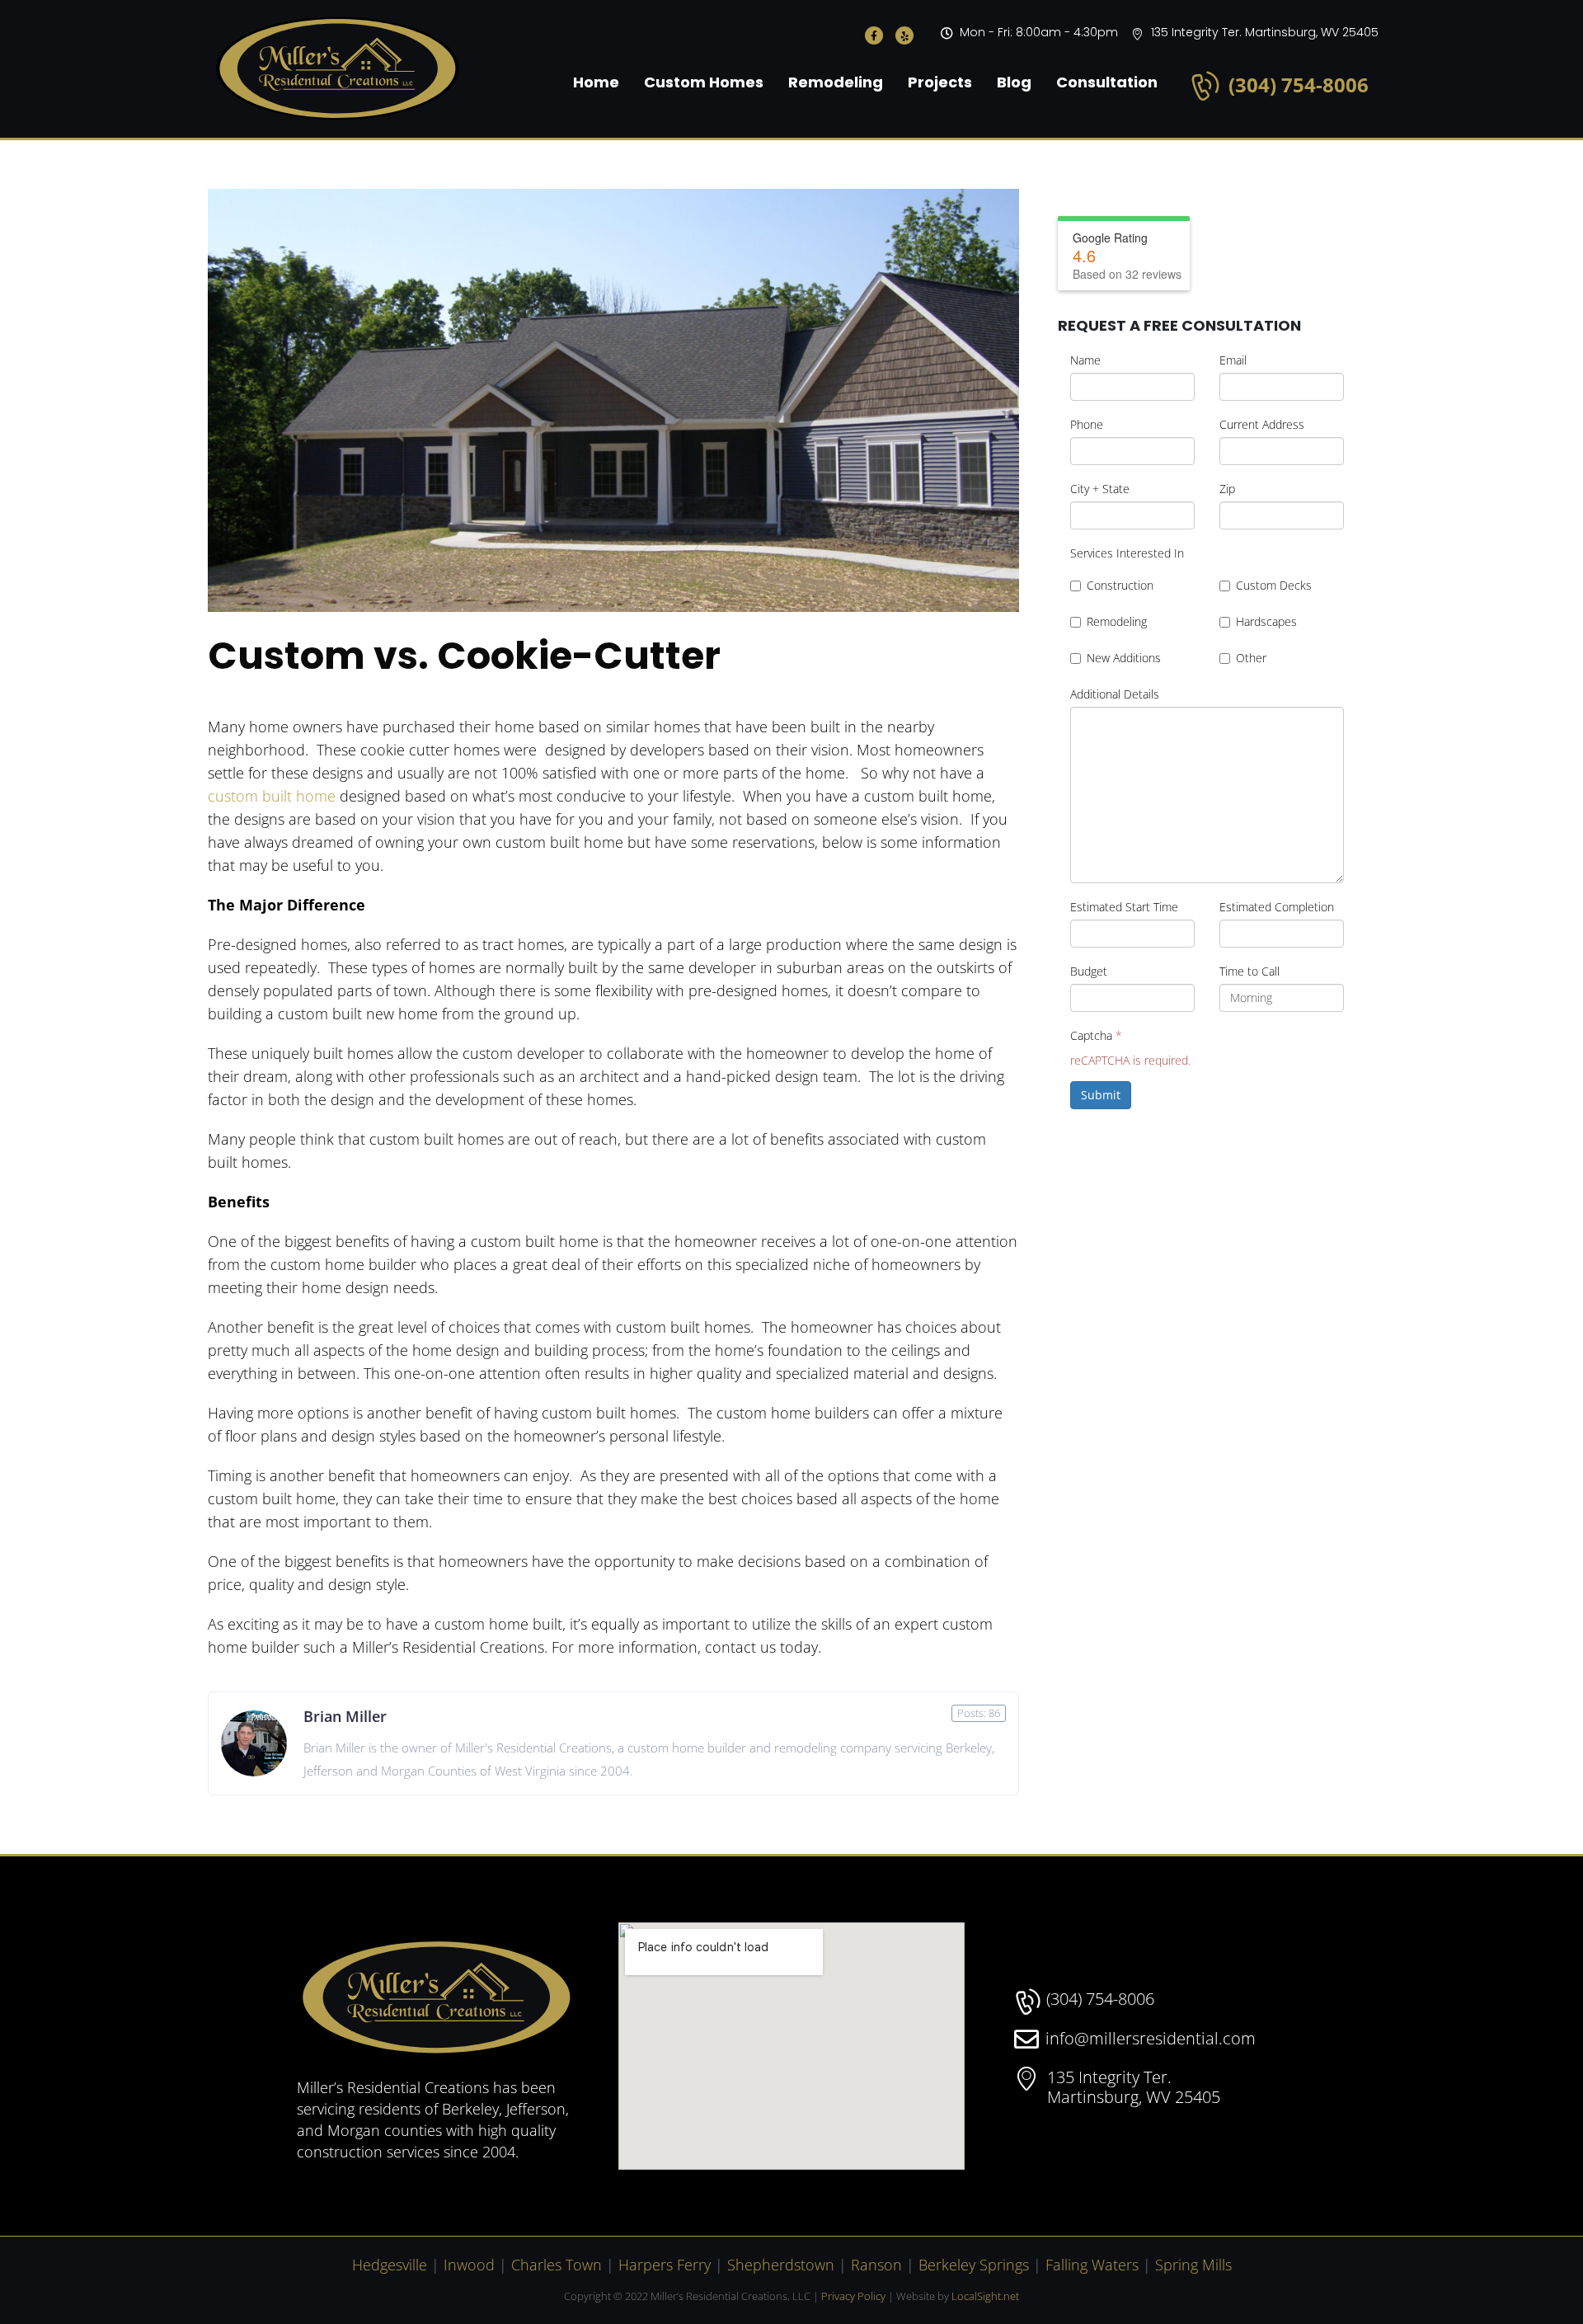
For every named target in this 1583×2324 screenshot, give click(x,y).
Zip (1227, 489)
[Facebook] (874, 35)
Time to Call (1249, 971)
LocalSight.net (985, 2296)
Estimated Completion (1277, 907)
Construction (1120, 585)
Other (1251, 658)
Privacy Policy (853, 2296)
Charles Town (557, 2265)
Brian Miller (345, 1716)
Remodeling (836, 82)
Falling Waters (1092, 2265)
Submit (1101, 1095)
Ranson (876, 2265)
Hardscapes (1266, 621)
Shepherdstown (781, 2265)
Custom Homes (704, 82)
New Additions (1124, 658)
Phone (1087, 424)
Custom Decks (1274, 585)
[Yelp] (904, 35)
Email (1233, 360)
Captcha (1096, 1035)
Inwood (469, 2265)
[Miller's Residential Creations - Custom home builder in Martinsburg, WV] (338, 69)
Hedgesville (390, 2265)
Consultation (1107, 82)
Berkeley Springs (974, 2265)
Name (1085, 360)
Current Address (1262, 424)
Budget (1089, 971)
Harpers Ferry (665, 2265)
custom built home (272, 796)
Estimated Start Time (1124, 907)
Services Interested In (1127, 553)
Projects (940, 82)
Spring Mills (1193, 2265)
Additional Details (1115, 694)
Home (596, 82)
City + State (1100, 489)
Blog (1014, 82)
